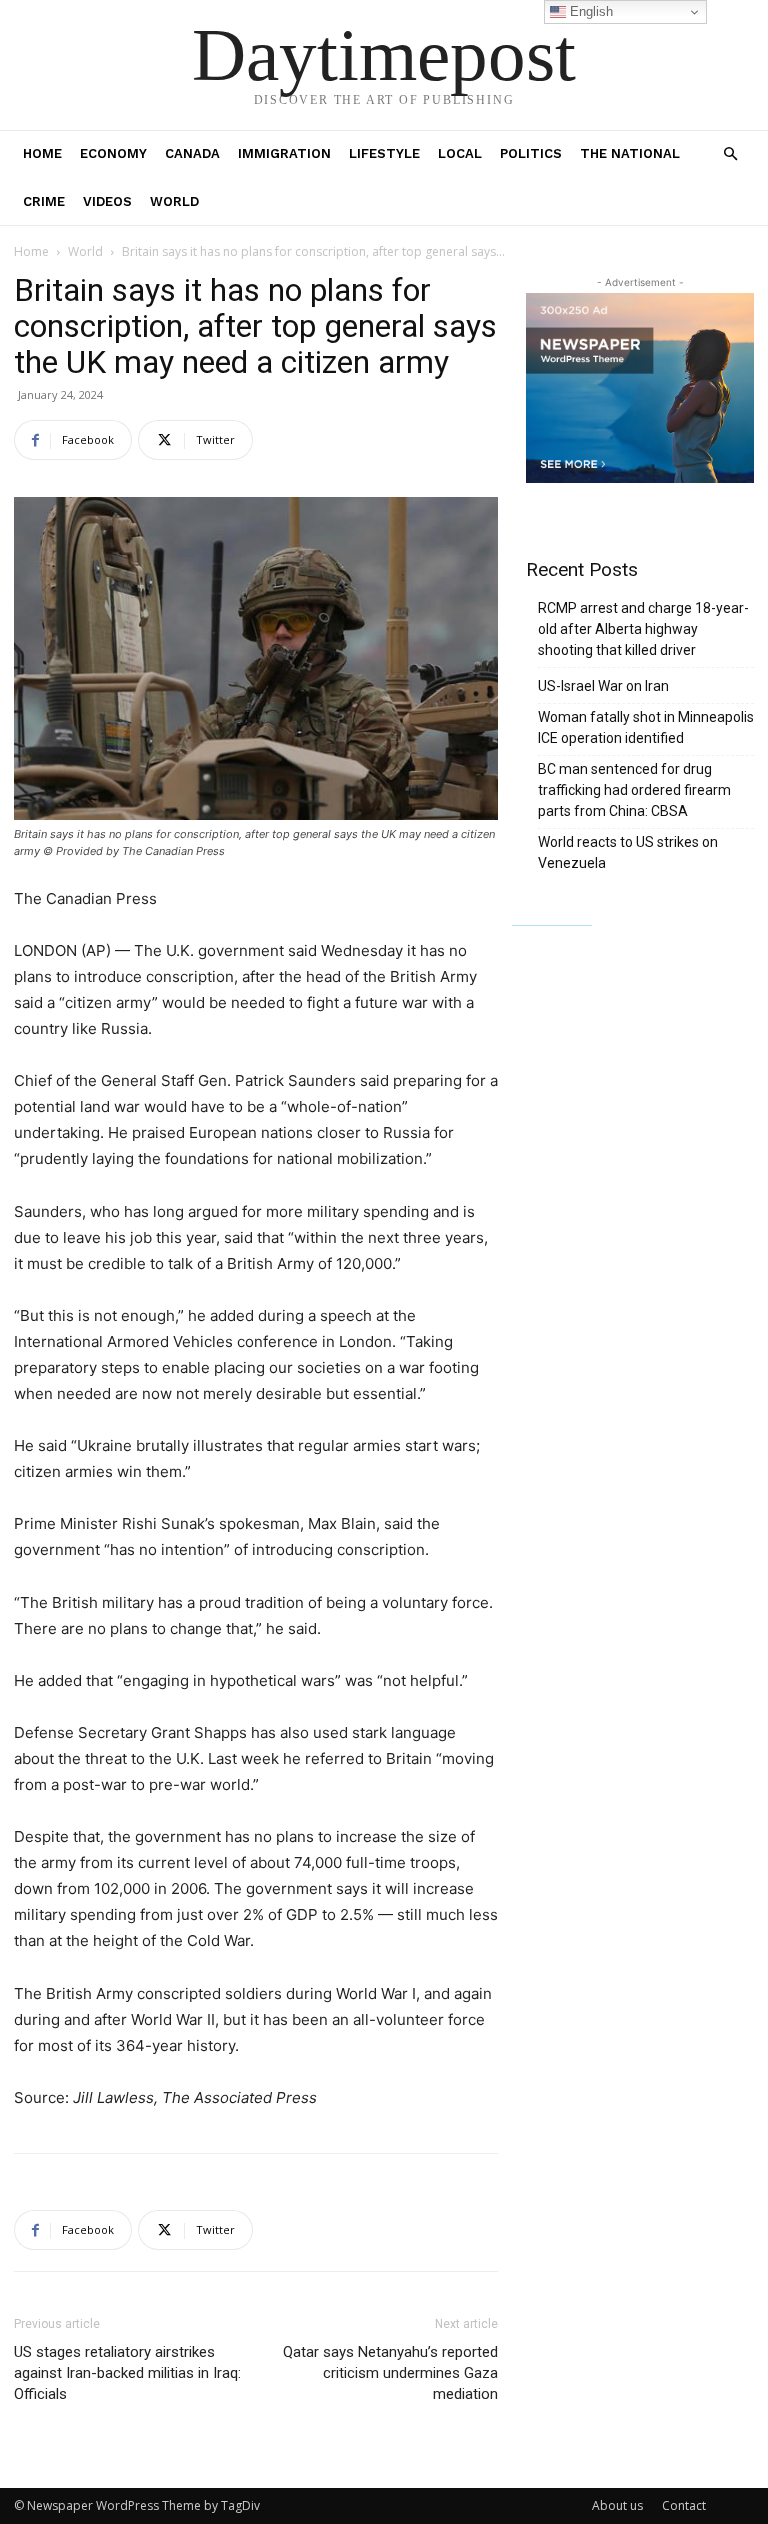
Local (460, 153)
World (174, 201)
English (589, 11)
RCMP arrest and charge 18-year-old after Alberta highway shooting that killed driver (643, 629)
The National (630, 153)
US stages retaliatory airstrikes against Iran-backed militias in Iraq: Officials (127, 2373)
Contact (684, 2505)
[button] (730, 154)
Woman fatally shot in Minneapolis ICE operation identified (646, 727)
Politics (531, 153)
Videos (107, 201)
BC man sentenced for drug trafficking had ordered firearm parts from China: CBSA (634, 790)
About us (617, 2505)
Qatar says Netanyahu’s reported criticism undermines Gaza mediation (390, 2373)
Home (42, 153)
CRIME (44, 201)
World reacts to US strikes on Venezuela (628, 852)
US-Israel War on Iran (603, 686)
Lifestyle (384, 153)
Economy (113, 153)
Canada (192, 153)
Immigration (284, 153)
